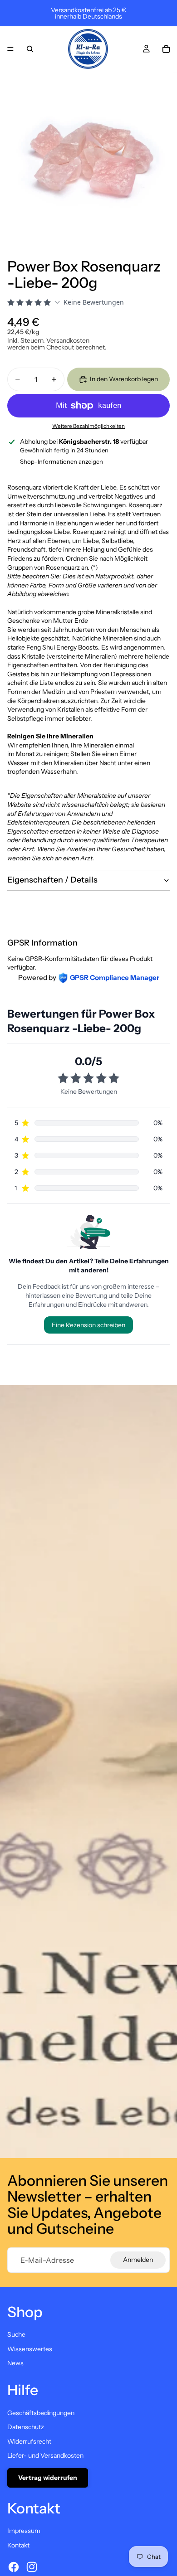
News (15, 2363)
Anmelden (138, 2260)
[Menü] (10, 49)
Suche (16, 2334)
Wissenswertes (30, 2349)
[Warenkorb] (166, 49)
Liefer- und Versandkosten (45, 2455)
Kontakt (18, 2545)
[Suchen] (30, 49)
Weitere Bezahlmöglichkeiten (88, 426)
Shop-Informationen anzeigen (61, 461)
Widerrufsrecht (29, 2441)
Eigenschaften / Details (52, 880)
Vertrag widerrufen (48, 2478)
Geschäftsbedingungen (41, 2413)
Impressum (24, 2531)
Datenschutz (26, 2427)
